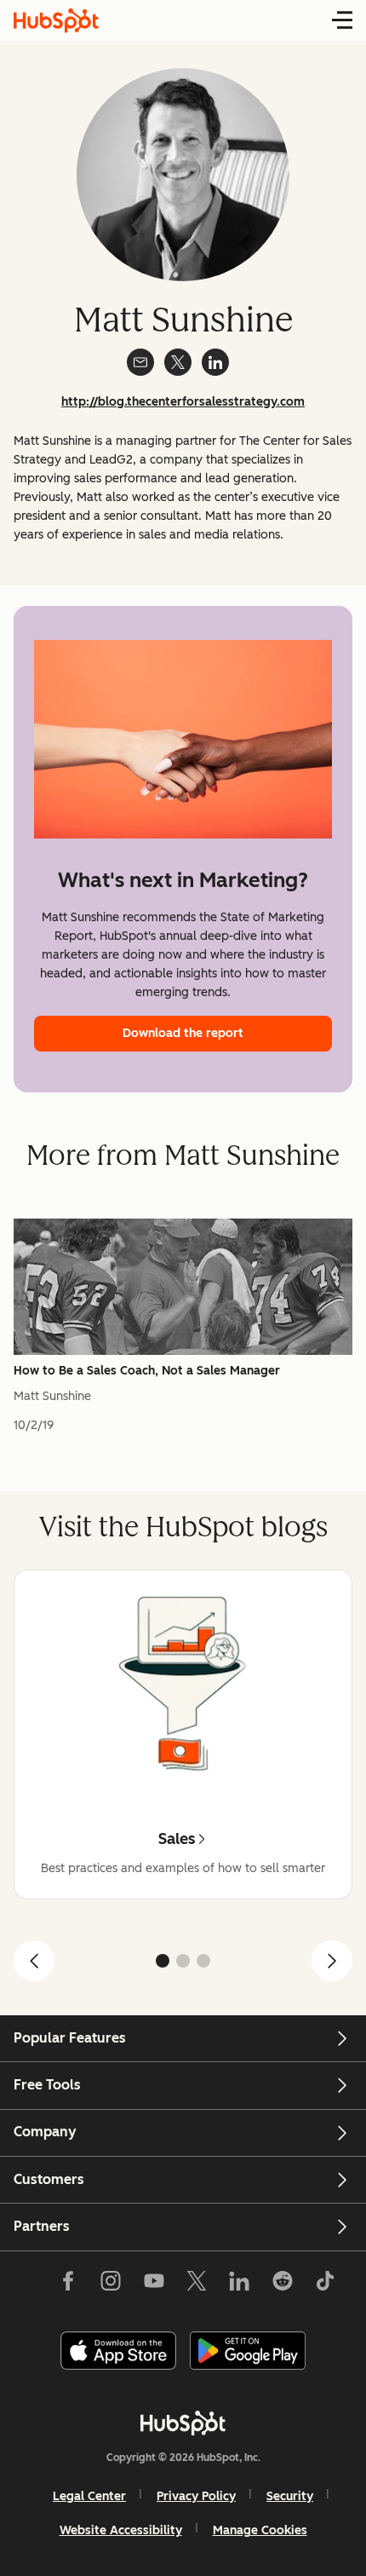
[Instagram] (111, 2285)
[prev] (34, 1961)
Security (290, 2496)
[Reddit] (283, 2285)
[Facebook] (68, 2285)
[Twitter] (197, 2285)
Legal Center (89, 2496)
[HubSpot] (183, 2423)
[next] (332, 1961)
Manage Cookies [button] (260, 2530)
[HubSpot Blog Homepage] (56, 20)
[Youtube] (153, 2285)
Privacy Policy (196, 2496)
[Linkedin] (239, 2285)
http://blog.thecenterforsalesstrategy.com (183, 402)
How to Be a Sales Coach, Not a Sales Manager (147, 1371)
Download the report (183, 1033)
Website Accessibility (121, 2530)
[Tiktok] (325, 2285)
